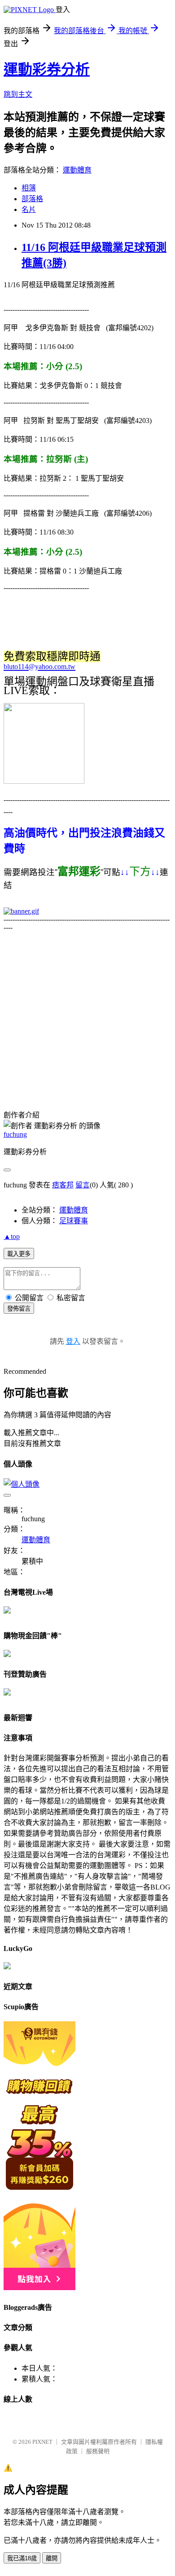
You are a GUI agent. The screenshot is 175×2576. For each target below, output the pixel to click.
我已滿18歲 (22, 2558)
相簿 (29, 188)
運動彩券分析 (47, 69)
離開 (52, 2558)
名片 (29, 209)
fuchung (15, 1134)
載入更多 (19, 1254)
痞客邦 (63, 1185)
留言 (83, 1185)
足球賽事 (74, 1221)
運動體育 (77, 170)
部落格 (32, 199)
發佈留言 (19, 1309)
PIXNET (42, 2442)
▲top (12, 1236)
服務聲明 (98, 2451)
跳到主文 (18, 94)
